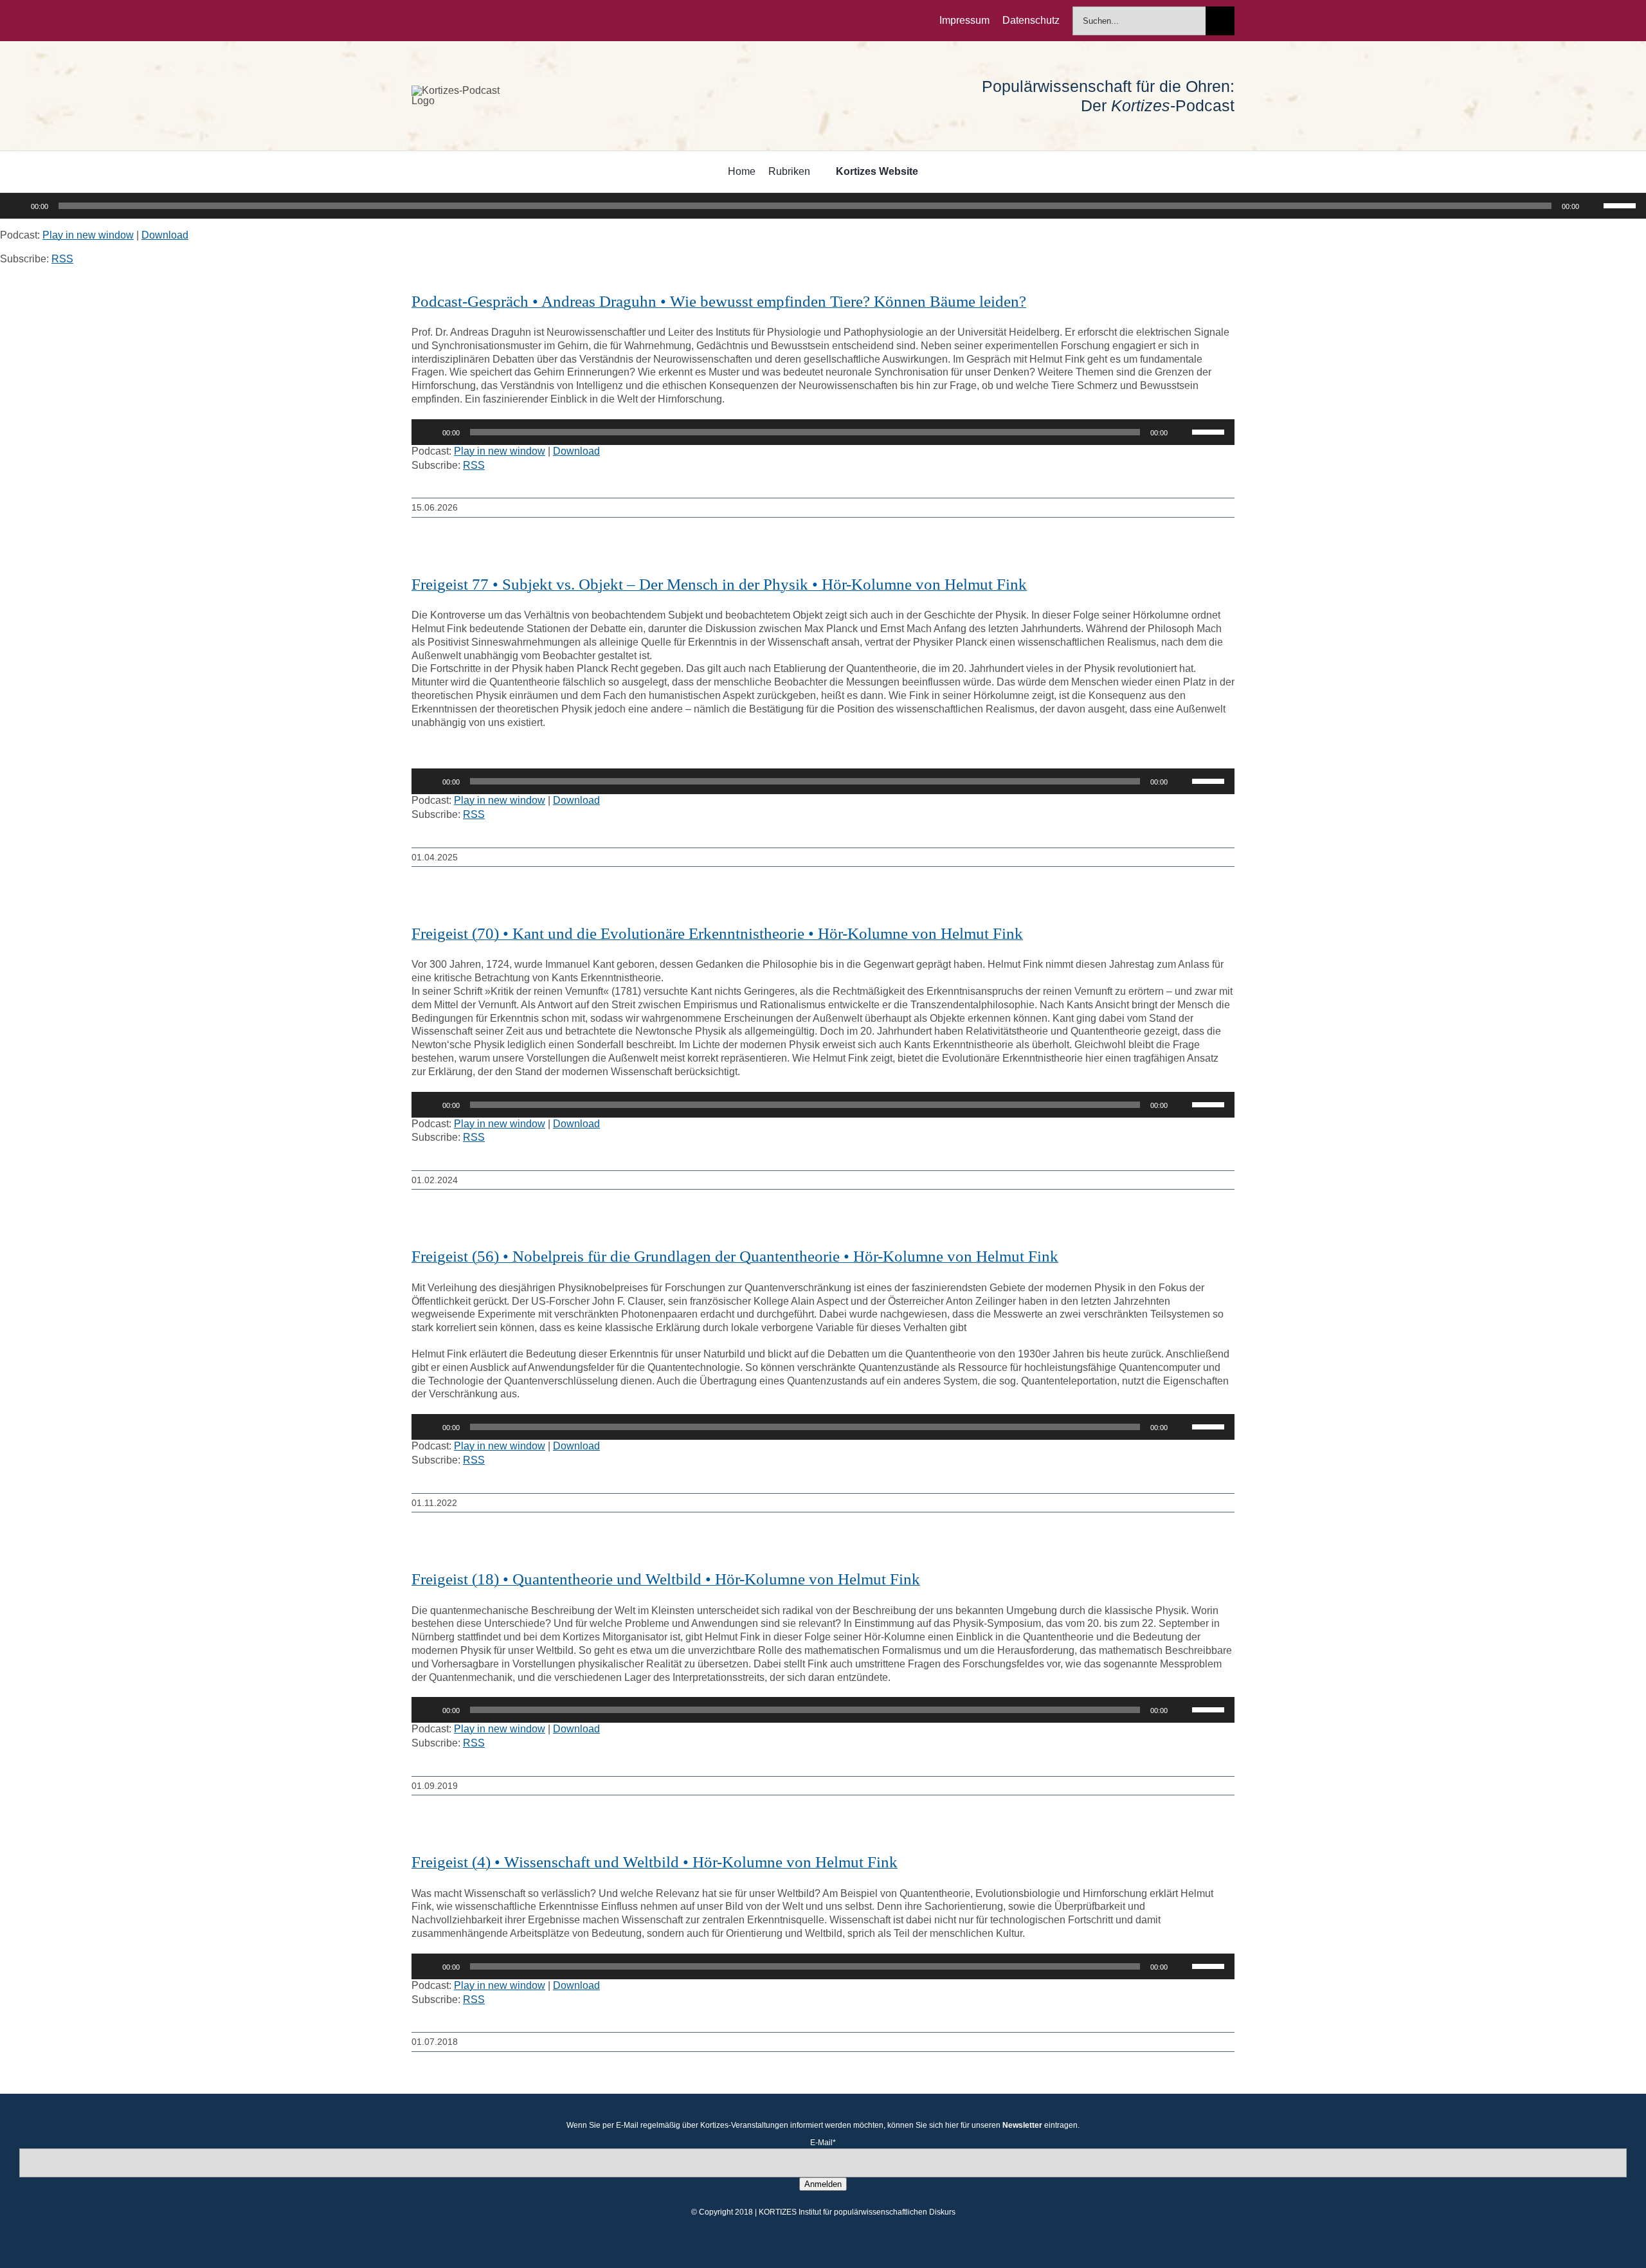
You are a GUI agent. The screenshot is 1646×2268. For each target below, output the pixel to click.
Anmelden (823, 2184)
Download (165, 235)
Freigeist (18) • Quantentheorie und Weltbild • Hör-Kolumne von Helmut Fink (666, 1579)
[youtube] (477, 21)
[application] (823, 206)
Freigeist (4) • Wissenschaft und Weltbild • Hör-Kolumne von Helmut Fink (655, 1862)
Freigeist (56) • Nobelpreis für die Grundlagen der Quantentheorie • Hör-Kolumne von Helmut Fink (735, 1256)
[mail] (498, 21)
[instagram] (457, 21)
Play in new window (88, 235)
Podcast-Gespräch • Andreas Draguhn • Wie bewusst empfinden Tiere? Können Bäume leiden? (719, 301)
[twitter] (436, 21)
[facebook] (415, 21)
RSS (62, 259)
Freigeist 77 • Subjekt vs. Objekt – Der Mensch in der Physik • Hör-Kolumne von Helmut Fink (719, 584)
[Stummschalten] (1593, 206)
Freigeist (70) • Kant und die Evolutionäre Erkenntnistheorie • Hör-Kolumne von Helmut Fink (717, 933)
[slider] (1622, 204)
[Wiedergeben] (17, 206)
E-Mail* (823, 2143)
